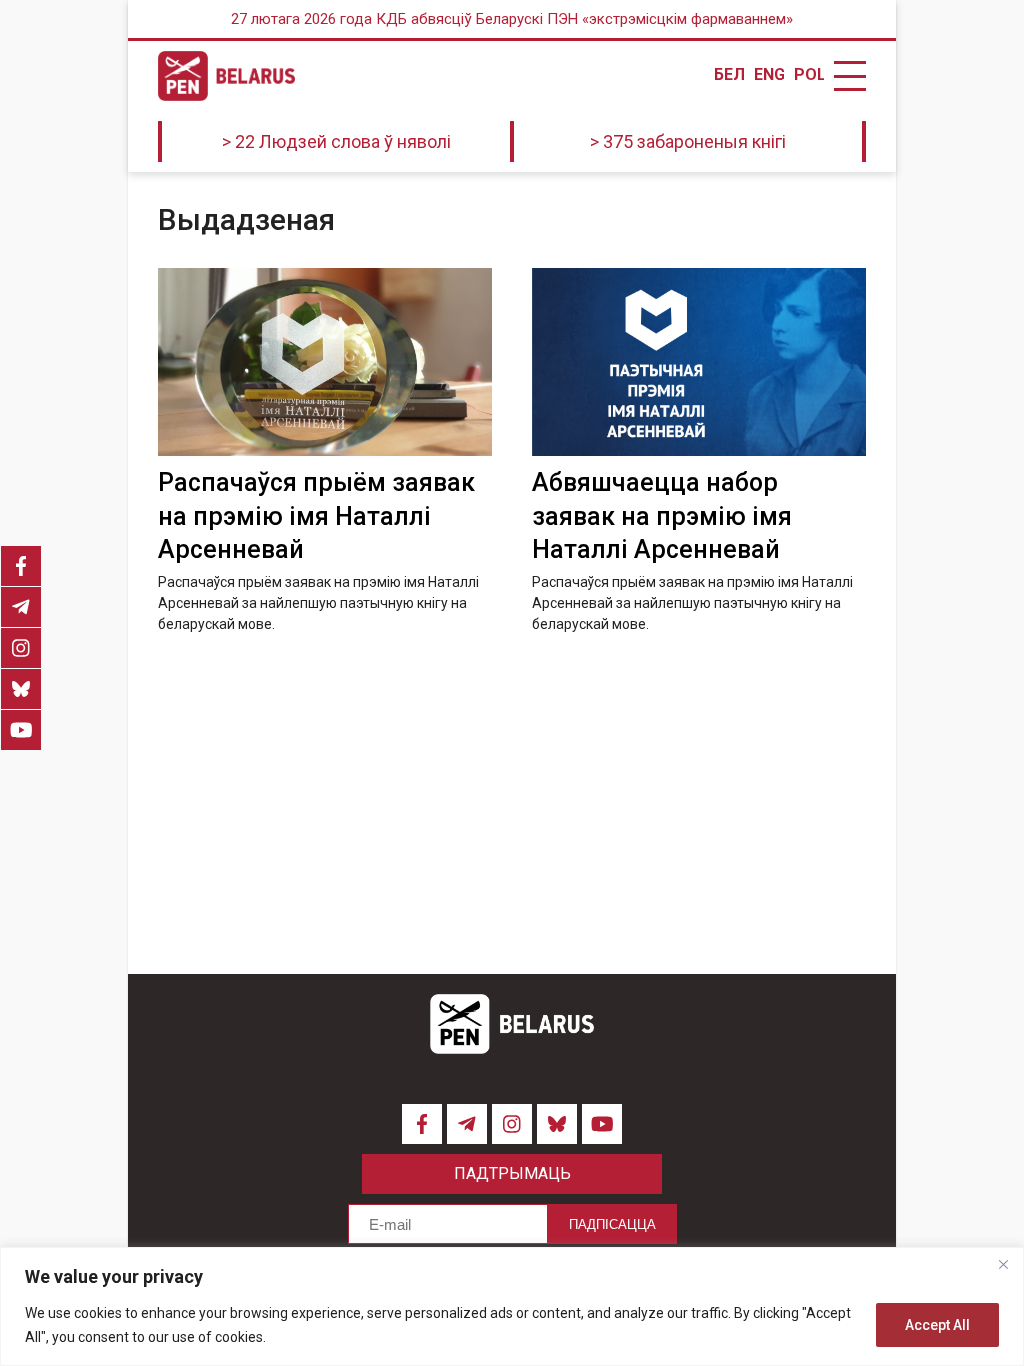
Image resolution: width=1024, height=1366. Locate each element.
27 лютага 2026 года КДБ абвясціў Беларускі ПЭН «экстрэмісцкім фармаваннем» (512, 19)
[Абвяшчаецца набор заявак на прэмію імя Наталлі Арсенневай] (699, 362)
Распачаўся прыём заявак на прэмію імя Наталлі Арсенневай (316, 516)
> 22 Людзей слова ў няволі (336, 141)
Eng (769, 75)
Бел (729, 75)
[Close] (1003, 1264)
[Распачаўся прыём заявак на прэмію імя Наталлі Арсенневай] (325, 362)
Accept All (937, 1325)
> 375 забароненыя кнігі (688, 141)
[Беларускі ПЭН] (226, 76)
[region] (512, 1306)
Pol (809, 75)
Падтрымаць (512, 1173)
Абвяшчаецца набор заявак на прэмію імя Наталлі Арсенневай (662, 516)
